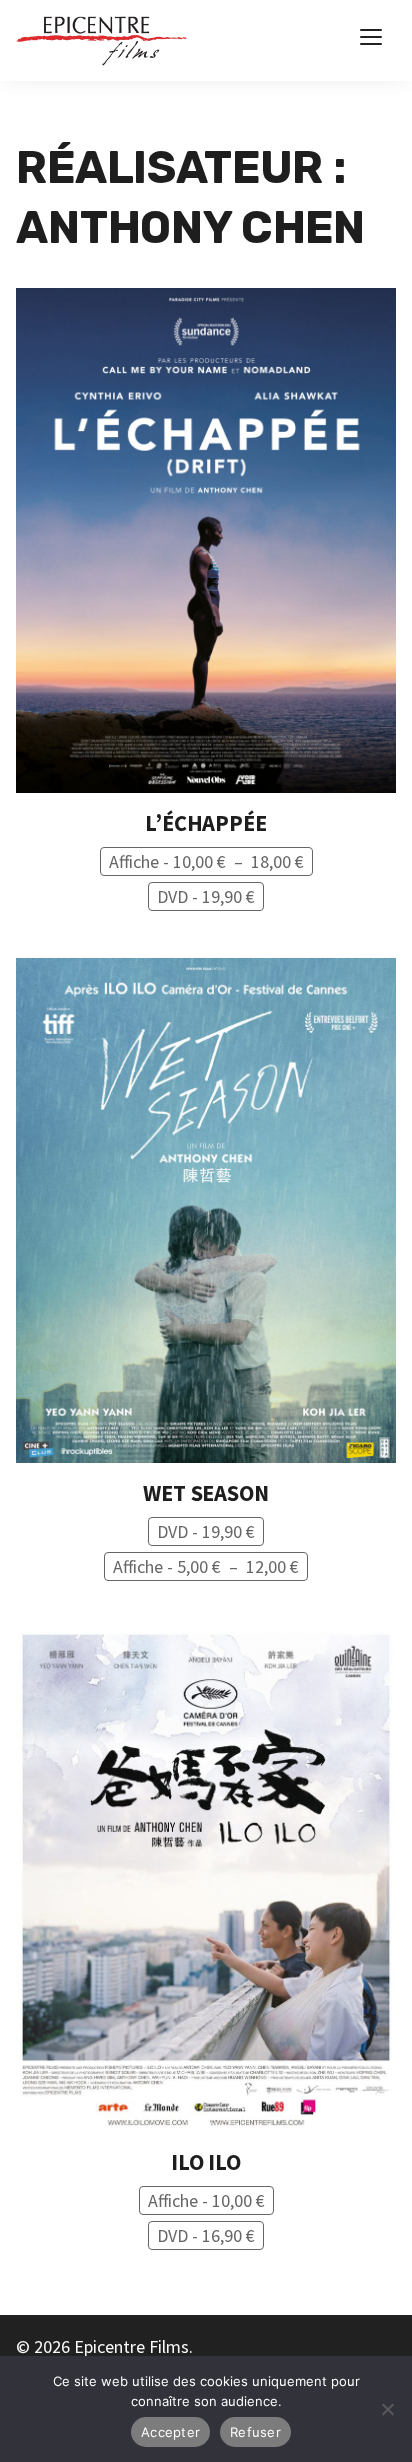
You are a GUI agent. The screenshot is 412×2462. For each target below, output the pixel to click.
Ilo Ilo (206, 2162)
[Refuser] (387, 2409)
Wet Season (205, 1493)
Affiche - (211, 862)
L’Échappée (205, 823)
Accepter (170, 2432)
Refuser (255, 2432)
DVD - (206, 896)
